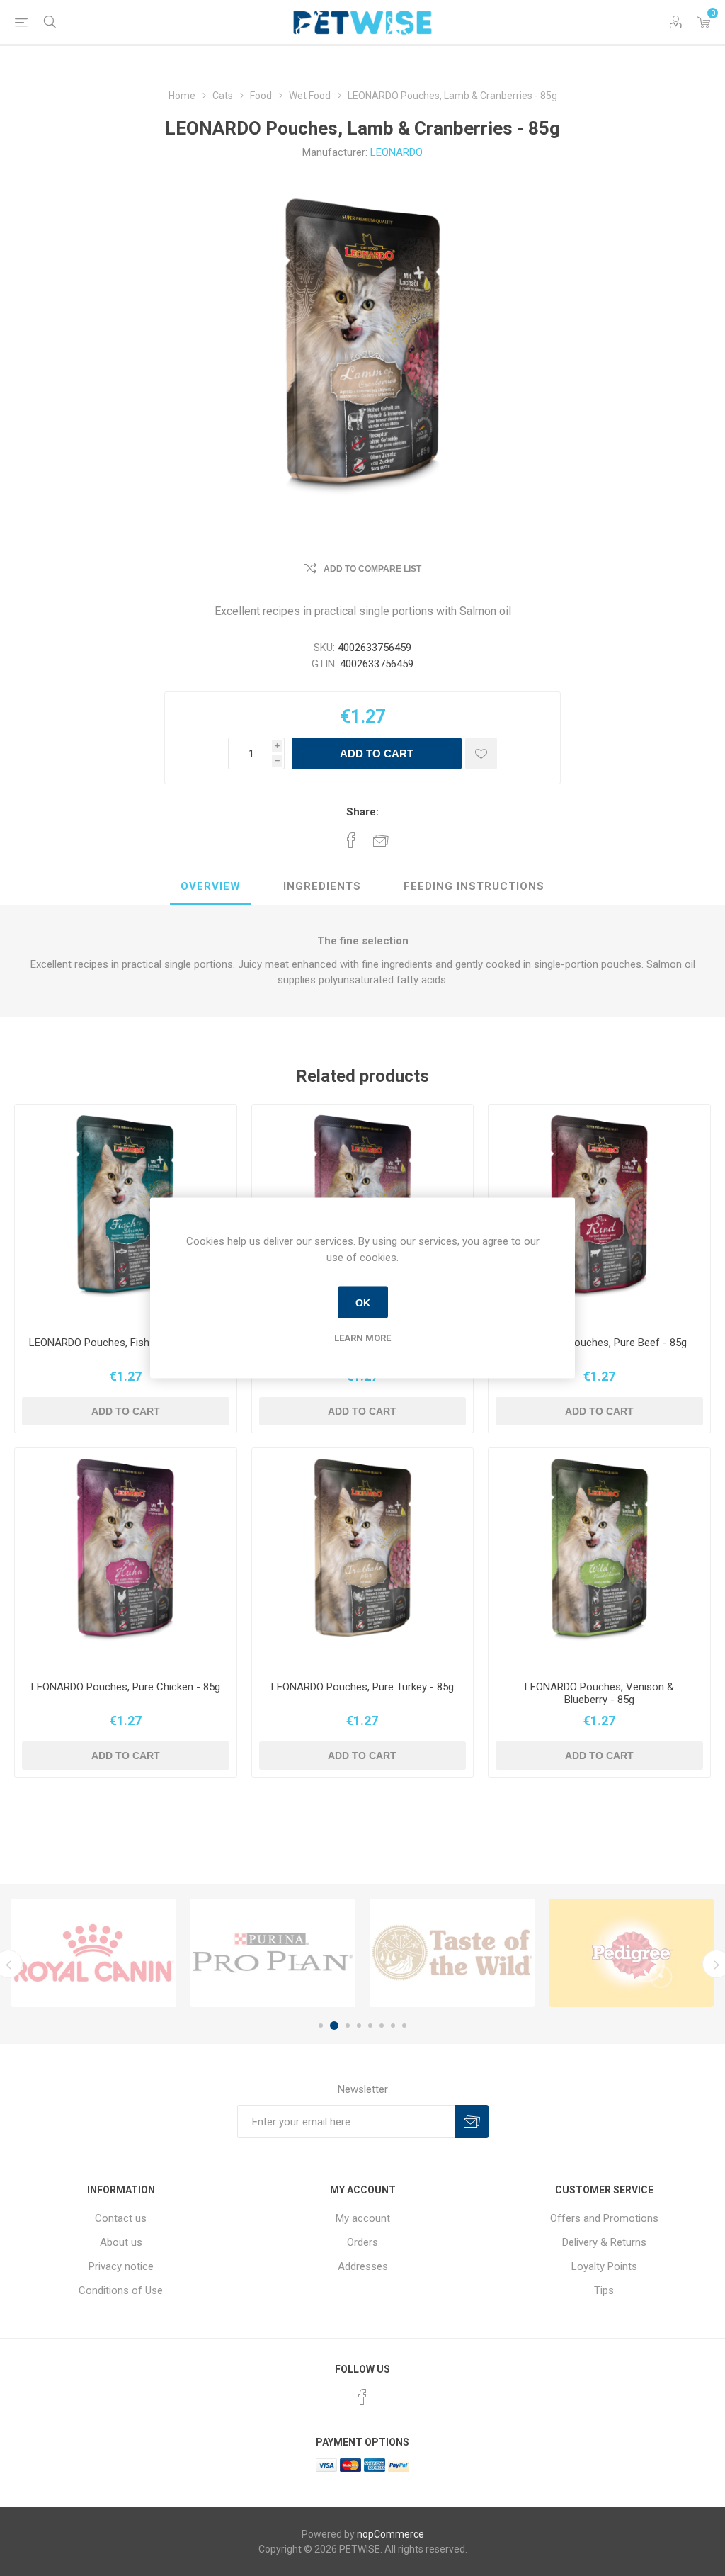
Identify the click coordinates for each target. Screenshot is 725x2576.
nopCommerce (390, 2534)
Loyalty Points (604, 2266)
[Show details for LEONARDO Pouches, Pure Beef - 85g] (599, 1215)
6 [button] (382, 2026)
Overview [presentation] (211, 886)
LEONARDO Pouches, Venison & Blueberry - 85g (599, 1693)
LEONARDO (396, 152)
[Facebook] (362, 2397)
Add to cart (377, 753)
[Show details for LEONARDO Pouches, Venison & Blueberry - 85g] (599, 1559)
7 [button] (393, 2026)
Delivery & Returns (604, 2242)
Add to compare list (372, 569)
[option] (94, 1953)
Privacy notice (121, 2266)
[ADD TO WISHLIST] (481, 753)
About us (121, 2242)
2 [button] (332, 2026)
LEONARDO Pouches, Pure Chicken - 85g (126, 1687)
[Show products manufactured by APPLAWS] (273, 1953)
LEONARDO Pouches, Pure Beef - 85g (600, 1343)
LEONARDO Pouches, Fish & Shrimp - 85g (125, 1343)
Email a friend (381, 840)
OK (363, 1302)
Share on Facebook (351, 840)
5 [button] (370, 2026)
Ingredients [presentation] (322, 886)
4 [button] (359, 2026)
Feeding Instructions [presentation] (474, 886)
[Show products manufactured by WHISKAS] (631, 1953)
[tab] (211, 887)
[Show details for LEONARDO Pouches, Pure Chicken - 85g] (126, 1559)
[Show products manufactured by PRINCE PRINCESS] (94, 1953)
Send (472, 2122)
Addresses (363, 2266)
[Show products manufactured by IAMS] (452, 1953)
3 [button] (346, 2026)
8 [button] (404, 2026)
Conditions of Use (121, 2290)
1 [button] (321, 2026)
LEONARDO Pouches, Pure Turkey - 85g (362, 1687)
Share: (362, 812)
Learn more (362, 1338)
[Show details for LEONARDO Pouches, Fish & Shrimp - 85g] (126, 1215)
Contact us (121, 2218)
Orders (362, 2242)
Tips (604, 2290)
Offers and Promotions (604, 2218)
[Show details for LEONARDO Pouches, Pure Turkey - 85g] (363, 1559)
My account (363, 2218)
